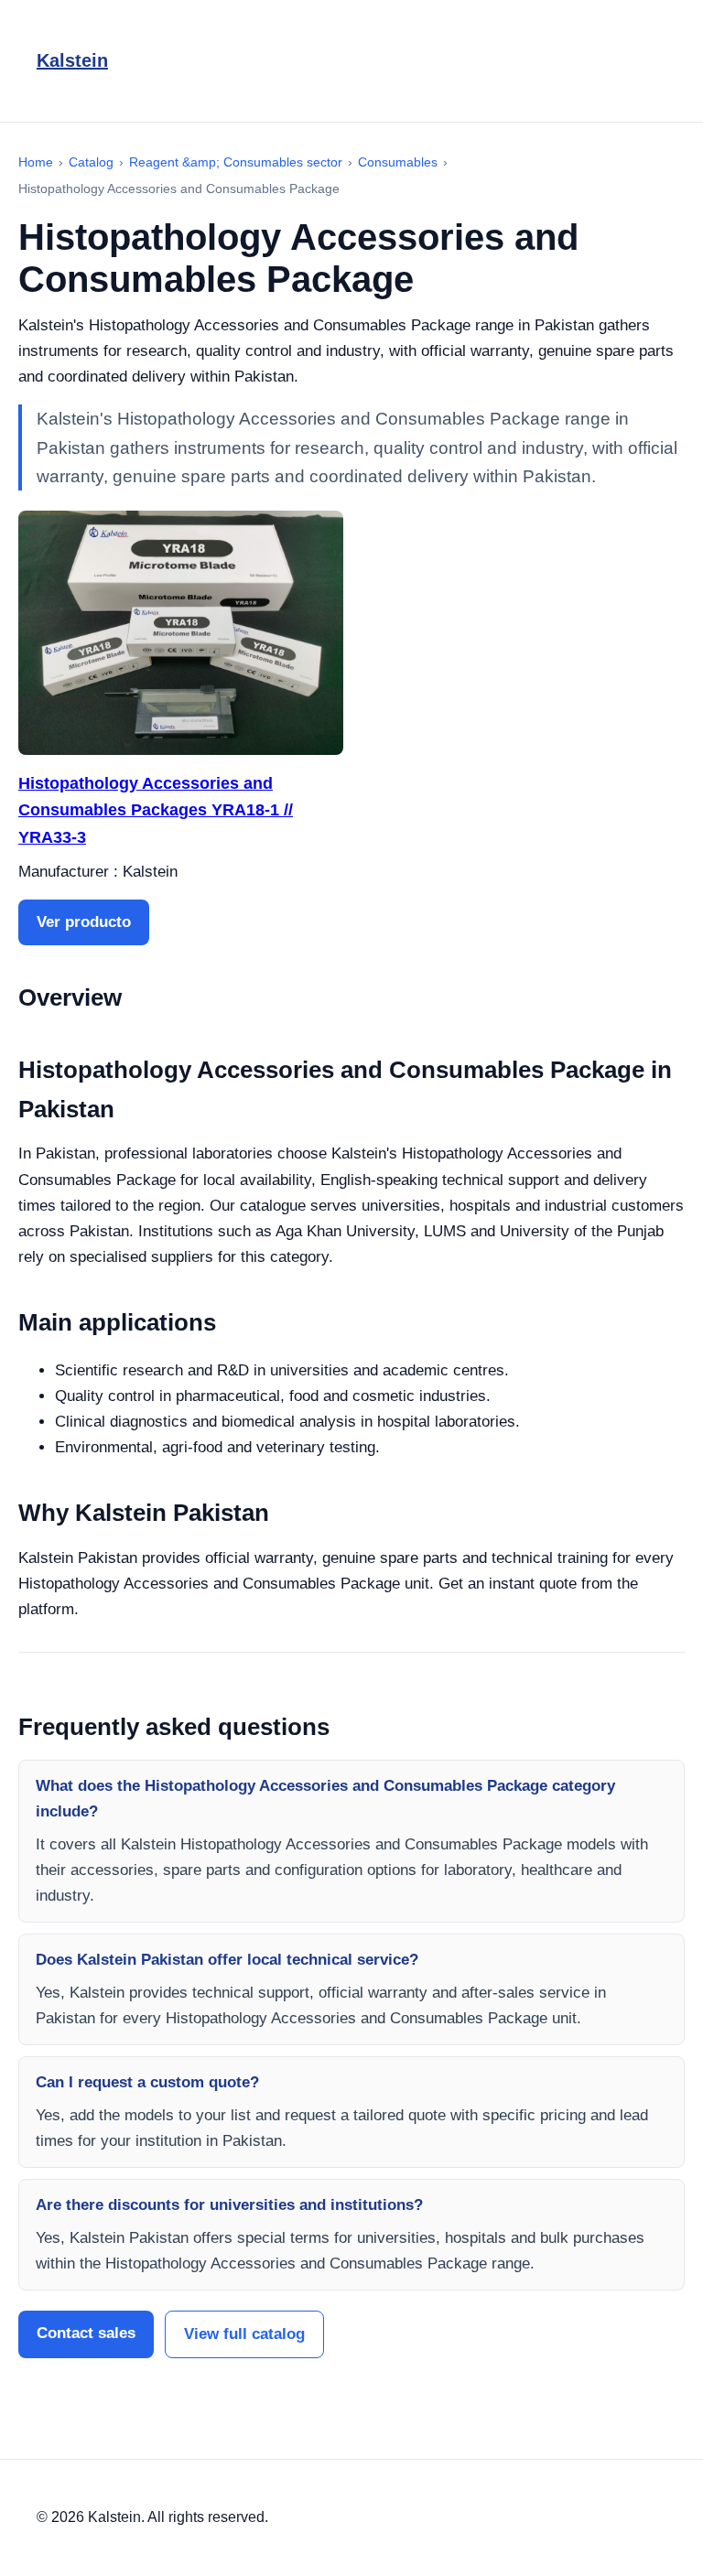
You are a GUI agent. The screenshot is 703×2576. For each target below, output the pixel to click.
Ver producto (84, 922)
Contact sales (86, 2333)
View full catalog (244, 2334)
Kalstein (72, 60)
